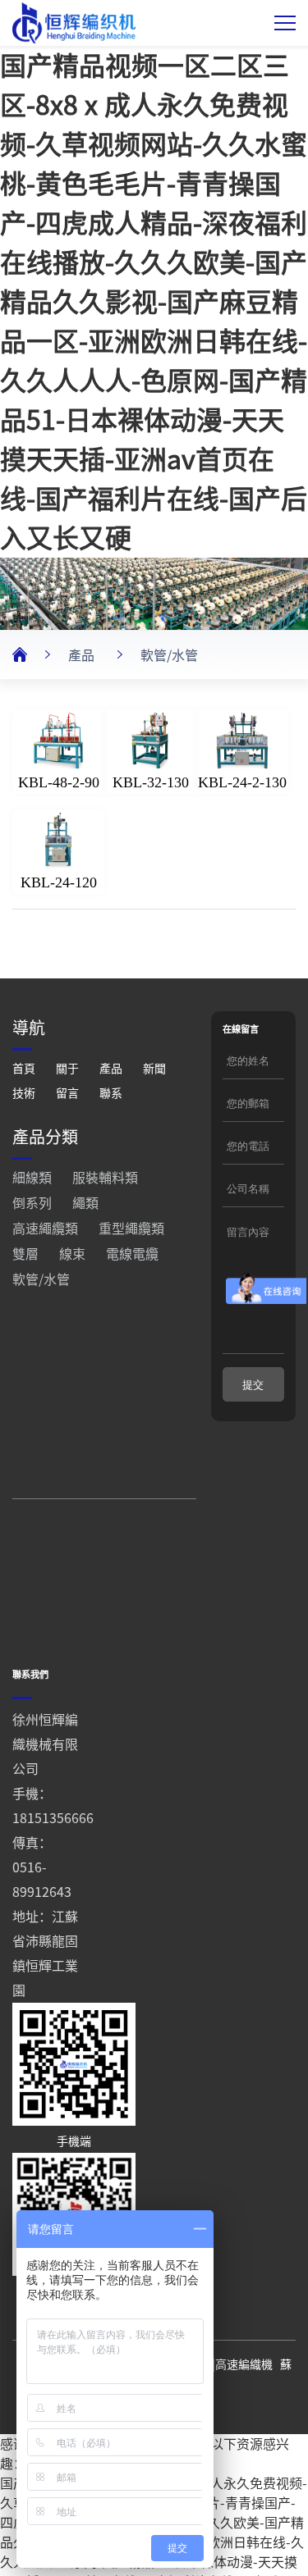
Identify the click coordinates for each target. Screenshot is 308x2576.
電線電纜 (132, 1254)
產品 (81, 655)
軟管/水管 (169, 655)
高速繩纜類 (45, 1229)
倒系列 (32, 1203)
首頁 (24, 1069)
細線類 (32, 1178)
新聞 (154, 1069)
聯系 (111, 1093)
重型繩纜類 (131, 1229)
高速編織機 (244, 2364)
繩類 (85, 1203)
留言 (67, 1093)
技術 (24, 1093)
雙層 (25, 1254)
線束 (72, 1254)
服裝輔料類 (105, 1178)
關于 (67, 1069)
